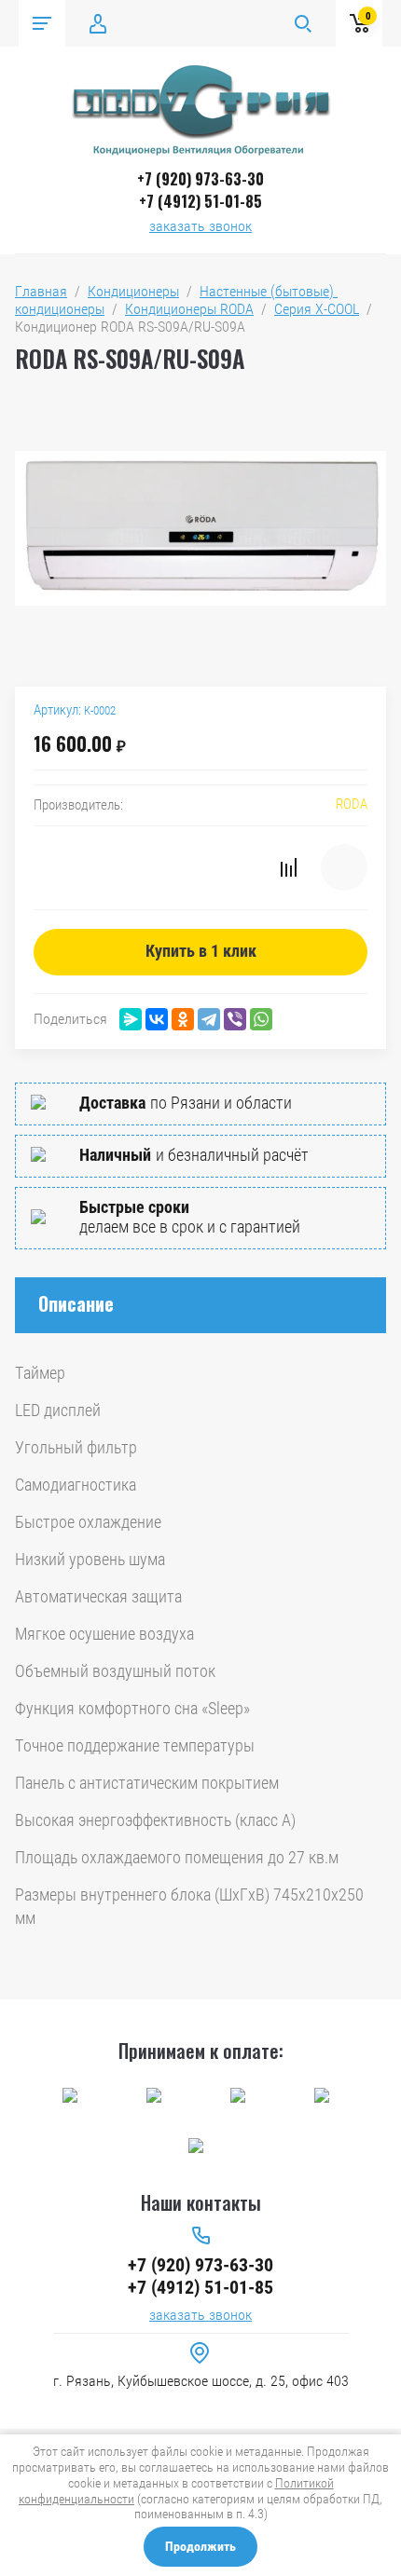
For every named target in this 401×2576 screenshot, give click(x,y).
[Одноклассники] (183, 1019)
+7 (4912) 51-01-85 (200, 201)
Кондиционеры (133, 291)
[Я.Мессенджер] (131, 1019)
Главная (41, 291)
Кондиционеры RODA (189, 309)
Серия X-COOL (317, 309)
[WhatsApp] (261, 1019)
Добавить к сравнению (288, 867)
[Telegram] (209, 1019)
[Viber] (235, 1019)
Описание (76, 1303)
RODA (352, 804)
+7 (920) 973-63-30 (200, 179)
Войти (98, 23)
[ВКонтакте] (157, 1019)
